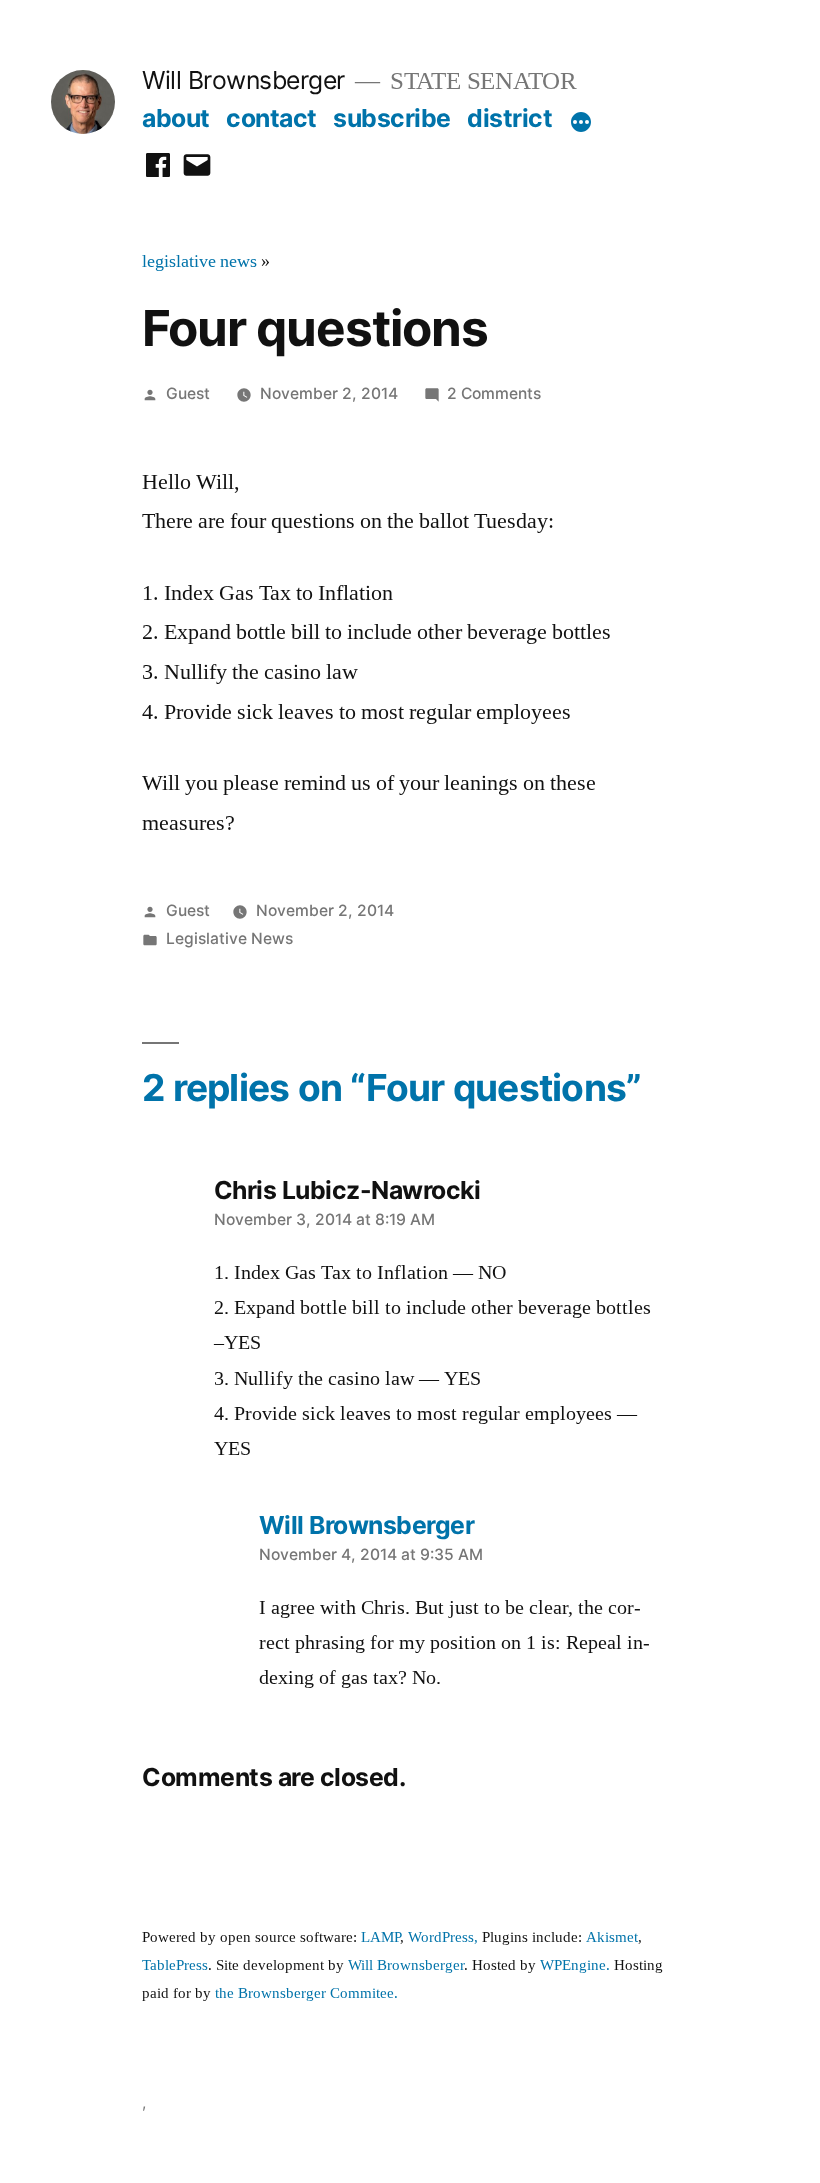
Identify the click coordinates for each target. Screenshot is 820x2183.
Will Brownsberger (243, 80)
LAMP (380, 1937)
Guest (188, 393)
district (509, 118)
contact (271, 118)
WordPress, (443, 1937)
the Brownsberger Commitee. (306, 1993)
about (176, 118)
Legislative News (229, 938)
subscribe (392, 118)
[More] (581, 122)
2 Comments (494, 393)
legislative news (199, 262)
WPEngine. (577, 1965)
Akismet (612, 1937)
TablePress (175, 1965)
